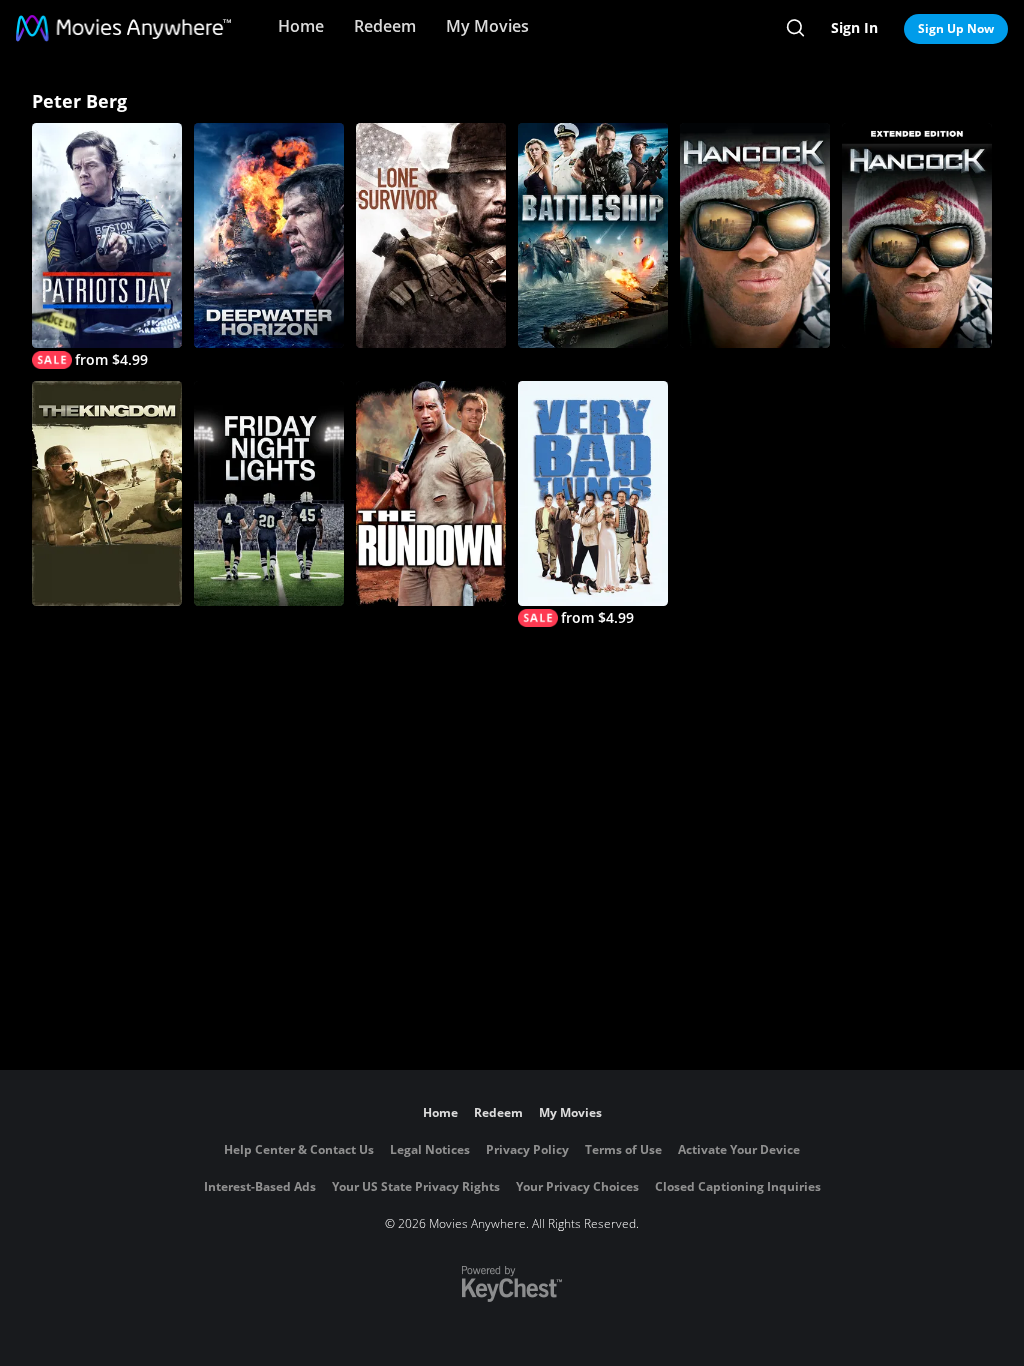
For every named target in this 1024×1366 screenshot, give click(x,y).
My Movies (487, 26)
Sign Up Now (956, 28)
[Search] (795, 28)
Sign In (854, 27)
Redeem (385, 26)
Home (301, 26)
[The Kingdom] (107, 493)
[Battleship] (593, 235)
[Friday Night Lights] (269, 493)
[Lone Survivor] (431, 235)
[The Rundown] (431, 493)
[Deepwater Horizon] (269, 235)
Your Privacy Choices (577, 1186)
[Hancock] (755, 235)
